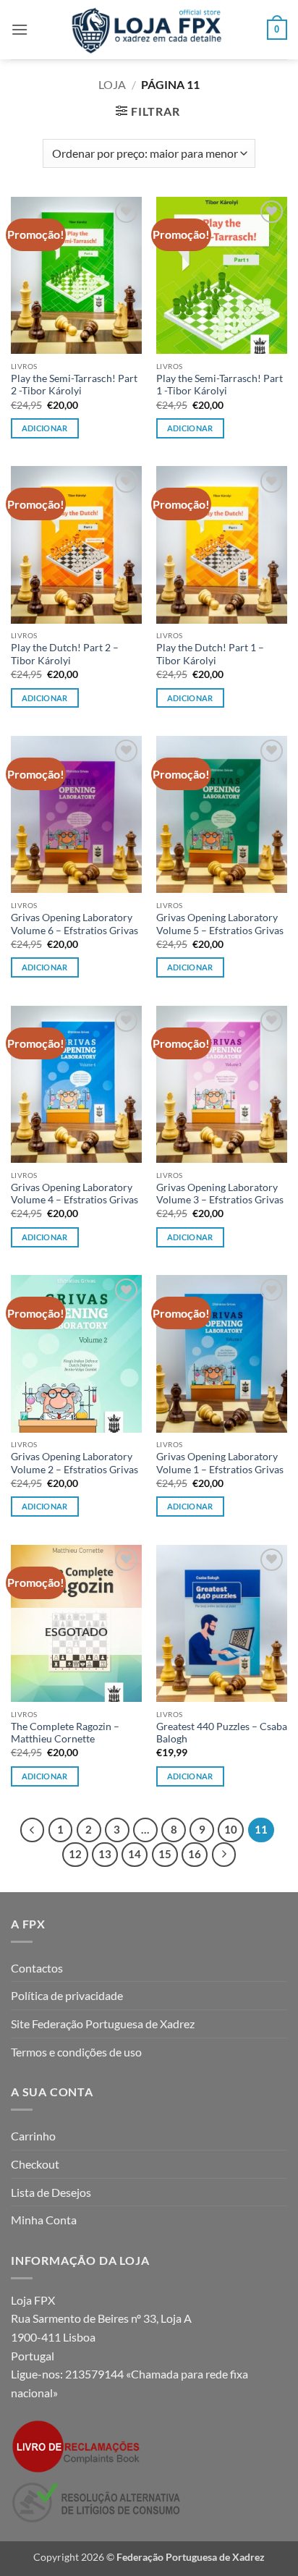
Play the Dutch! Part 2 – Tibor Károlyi (65, 654)
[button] (20, 29)
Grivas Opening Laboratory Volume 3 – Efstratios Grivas (220, 1194)
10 (231, 1829)
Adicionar (45, 1776)
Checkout (35, 2164)
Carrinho (33, 2136)
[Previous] (33, 1830)
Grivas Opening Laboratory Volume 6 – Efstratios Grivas (74, 924)
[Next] (224, 1855)
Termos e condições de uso (76, 2052)
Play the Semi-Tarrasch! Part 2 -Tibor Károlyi (74, 385)
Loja (112, 84)
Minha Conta (44, 2220)
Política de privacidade (67, 1995)
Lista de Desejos (51, 2192)
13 (105, 1854)
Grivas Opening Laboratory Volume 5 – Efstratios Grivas (220, 924)
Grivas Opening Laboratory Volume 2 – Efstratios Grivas (74, 1463)
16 (195, 1854)
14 (135, 1854)
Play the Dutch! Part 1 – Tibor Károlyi (210, 654)
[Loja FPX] (149, 30)
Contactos (37, 1968)
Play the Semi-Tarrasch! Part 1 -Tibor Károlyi (220, 385)
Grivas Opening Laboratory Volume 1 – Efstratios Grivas (220, 1463)
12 (75, 1854)
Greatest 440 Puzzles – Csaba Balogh (222, 1733)
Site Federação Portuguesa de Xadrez (103, 2024)
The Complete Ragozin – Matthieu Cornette (65, 1733)
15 (165, 1854)
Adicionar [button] (45, 428)
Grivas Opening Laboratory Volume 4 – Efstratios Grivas (74, 1194)
